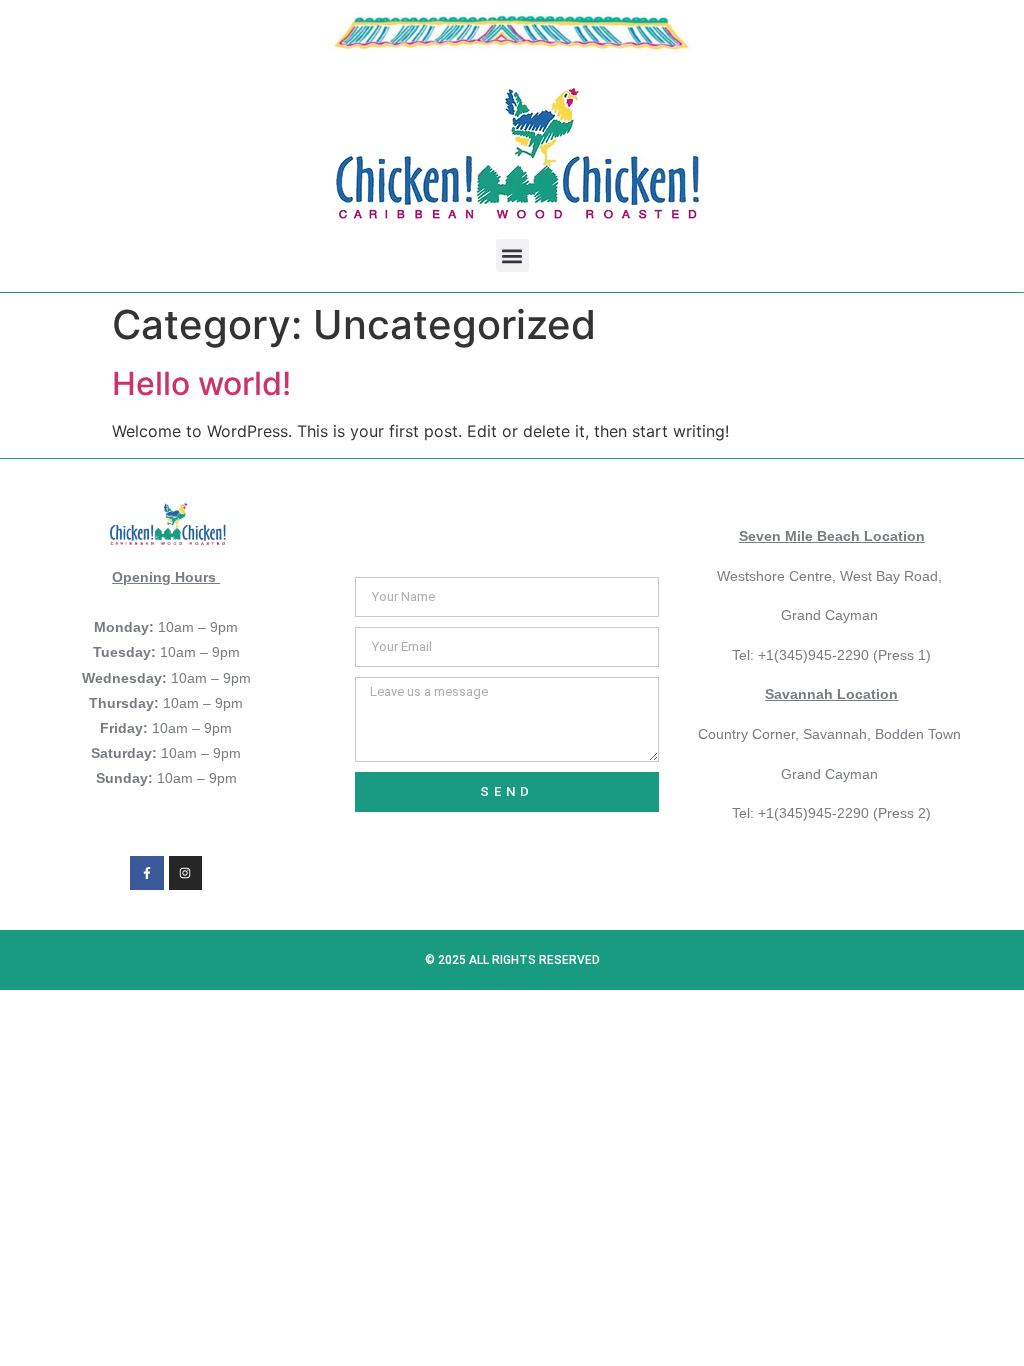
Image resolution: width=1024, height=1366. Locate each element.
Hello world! (201, 383)
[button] (512, 255)
